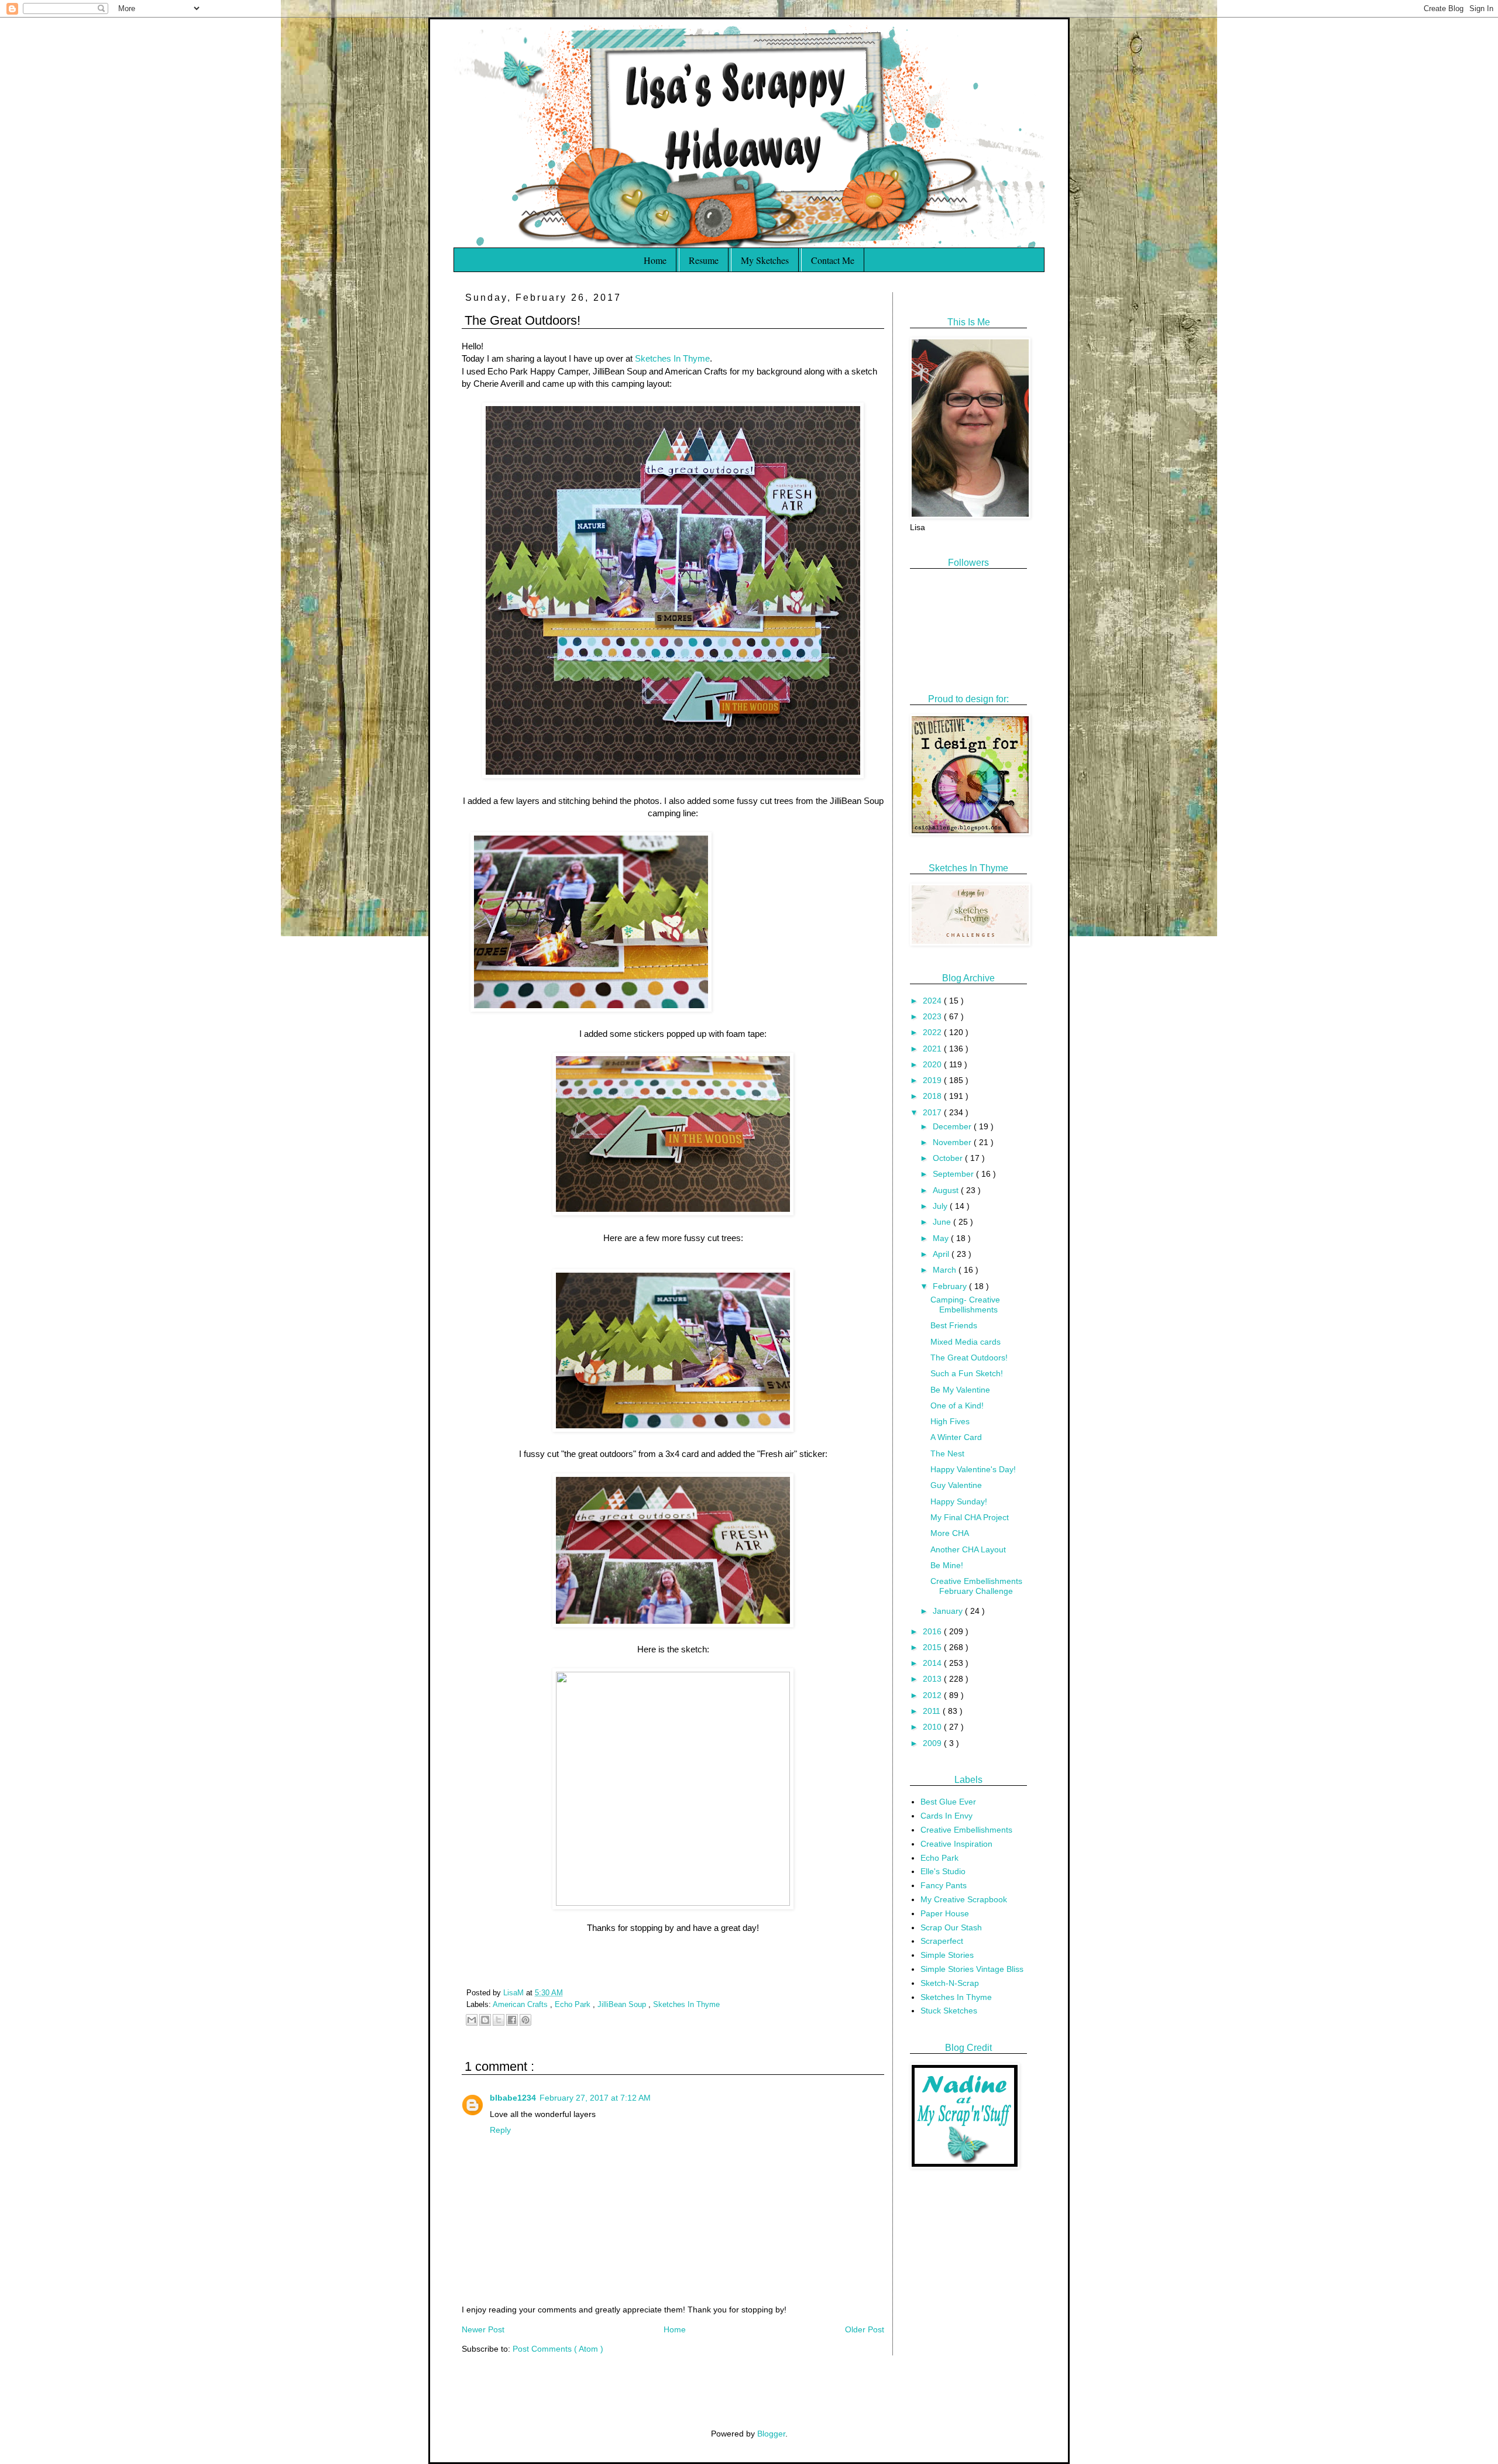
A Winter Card (956, 1437)
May (942, 1238)
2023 (933, 1016)
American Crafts (521, 2005)
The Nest (947, 1453)
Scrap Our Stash (951, 1927)
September (954, 1174)
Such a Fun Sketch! (967, 1373)
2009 (933, 1743)
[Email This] (472, 2020)
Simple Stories (947, 1955)
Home (655, 260)
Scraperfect (942, 1941)
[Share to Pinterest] (525, 2020)
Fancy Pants (944, 1885)
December (953, 1126)
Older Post (865, 2329)
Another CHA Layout (968, 1549)
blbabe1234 (513, 2098)
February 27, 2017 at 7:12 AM (595, 2098)
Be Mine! (947, 1565)
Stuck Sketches (949, 2011)
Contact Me (833, 260)
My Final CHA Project (970, 1517)
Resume (704, 260)
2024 (933, 1001)
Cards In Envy (946, 1816)
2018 (933, 1096)
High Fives (950, 1421)
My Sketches (765, 260)
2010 (933, 1727)
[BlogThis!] (485, 2020)
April (942, 1254)
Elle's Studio (943, 1871)
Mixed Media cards (966, 1342)
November (953, 1142)
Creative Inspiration (956, 1844)
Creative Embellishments (966, 1830)
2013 (933, 1679)
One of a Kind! (957, 1405)
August (947, 1190)
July (941, 1206)
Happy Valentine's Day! (973, 1469)
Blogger (771, 2434)
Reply (500, 2130)
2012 (933, 1695)
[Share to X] (499, 2020)
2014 (933, 1663)
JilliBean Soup (623, 2005)
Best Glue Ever (948, 1802)
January (949, 1611)
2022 (933, 1032)
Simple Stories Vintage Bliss (972, 1969)
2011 (933, 1711)
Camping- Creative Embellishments (965, 1305)
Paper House (945, 1913)
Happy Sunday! (959, 1501)
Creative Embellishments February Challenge (976, 1586)
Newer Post (483, 2329)
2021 (933, 1049)
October (949, 1158)
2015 (933, 1647)
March (946, 1270)
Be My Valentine (960, 1390)
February (951, 1286)
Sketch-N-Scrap (950, 1983)
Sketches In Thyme (672, 358)
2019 (933, 1080)
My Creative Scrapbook (964, 1899)
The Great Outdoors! (969, 1358)
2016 (933, 1631)
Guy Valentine (956, 1485)
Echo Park (574, 2005)
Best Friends (954, 1325)
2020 (933, 1064)
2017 (933, 1112)
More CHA (950, 1533)
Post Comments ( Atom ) (558, 2349)
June (943, 1222)
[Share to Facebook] (512, 2020)
